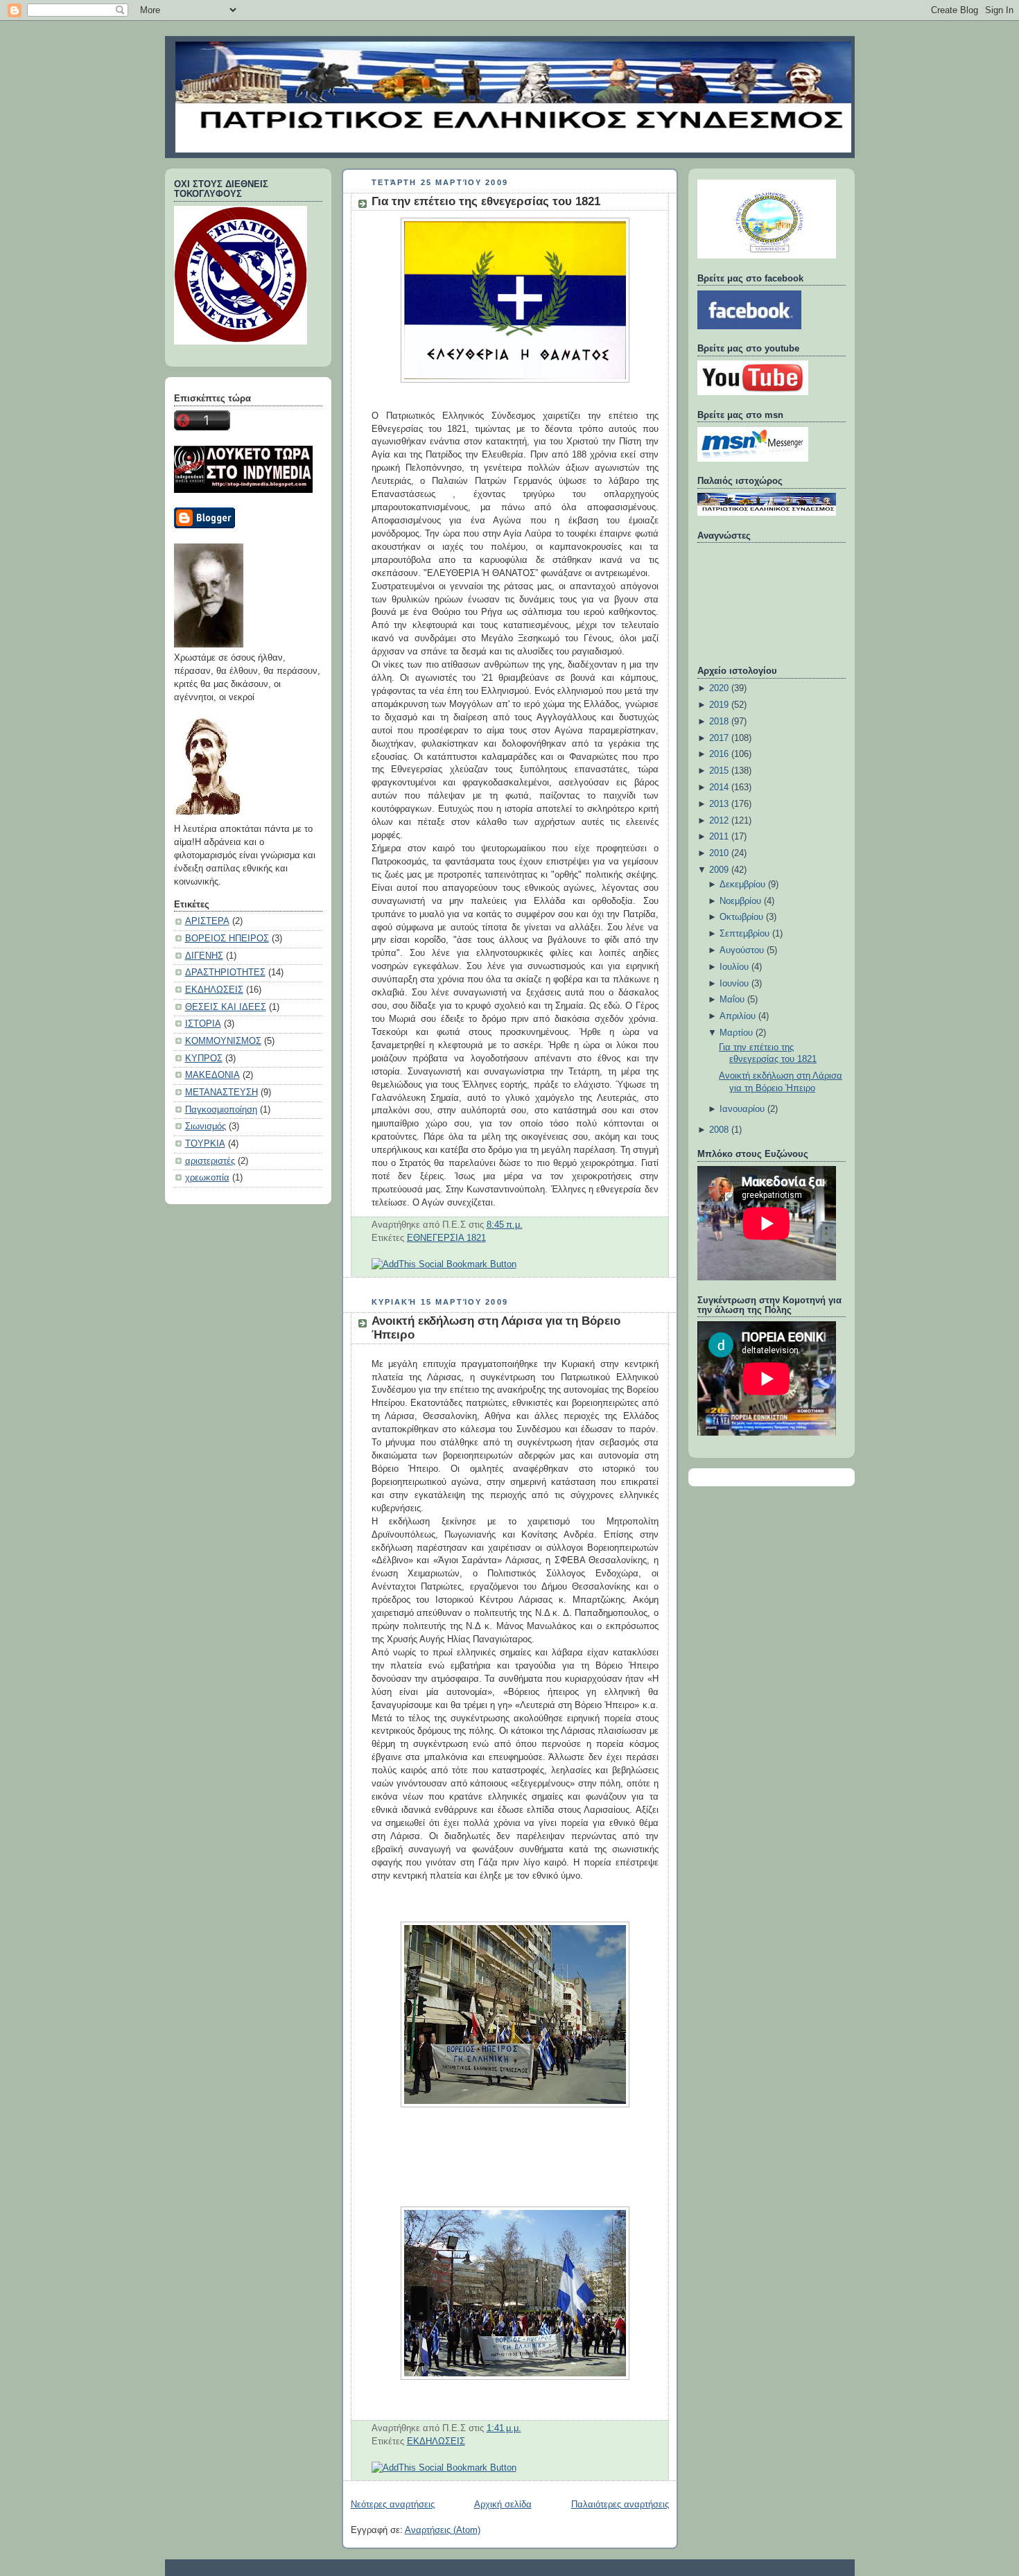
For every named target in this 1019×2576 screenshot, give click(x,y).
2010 (719, 853)
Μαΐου (732, 1000)
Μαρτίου (736, 1033)
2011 (719, 837)
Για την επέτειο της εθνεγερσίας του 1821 (486, 201)
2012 (719, 821)
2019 (719, 705)
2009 (719, 870)
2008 (719, 1130)
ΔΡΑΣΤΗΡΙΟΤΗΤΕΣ (225, 973)
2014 (719, 787)
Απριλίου (738, 1016)
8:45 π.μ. (505, 1225)
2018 (719, 722)
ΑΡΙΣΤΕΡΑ (207, 921)
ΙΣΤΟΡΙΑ (203, 1024)
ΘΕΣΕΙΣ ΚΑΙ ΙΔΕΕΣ (226, 1007)
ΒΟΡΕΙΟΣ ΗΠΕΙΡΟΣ (227, 939)
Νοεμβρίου (740, 901)
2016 (719, 754)
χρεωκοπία (207, 1178)
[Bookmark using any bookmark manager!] (444, 1264)
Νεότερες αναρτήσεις (393, 2505)
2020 (719, 688)
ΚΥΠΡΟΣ (204, 1059)
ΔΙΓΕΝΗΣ (204, 956)
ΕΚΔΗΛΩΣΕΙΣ (214, 990)
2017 (719, 738)
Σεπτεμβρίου (744, 934)
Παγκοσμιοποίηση (221, 1110)
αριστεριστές (210, 1161)
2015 (719, 771)
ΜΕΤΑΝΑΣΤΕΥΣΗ (221, 1093)
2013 (719, 804)
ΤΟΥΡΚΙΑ (205, 1144)
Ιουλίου (734, 967)
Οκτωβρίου (741, 917)
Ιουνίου (734, 984)
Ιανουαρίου (742, 1109)
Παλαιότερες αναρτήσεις (620, 2505)
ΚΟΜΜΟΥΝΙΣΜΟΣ (223, 1041)
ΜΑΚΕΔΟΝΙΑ (212, 1075)
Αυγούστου (742, 950)
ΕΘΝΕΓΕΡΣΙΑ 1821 (446, 1238)
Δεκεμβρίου (742, 885)
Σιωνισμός (206, 1126)
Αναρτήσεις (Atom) (443, 2530)
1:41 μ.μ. (504, 2428)
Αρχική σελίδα (503, 2505)
